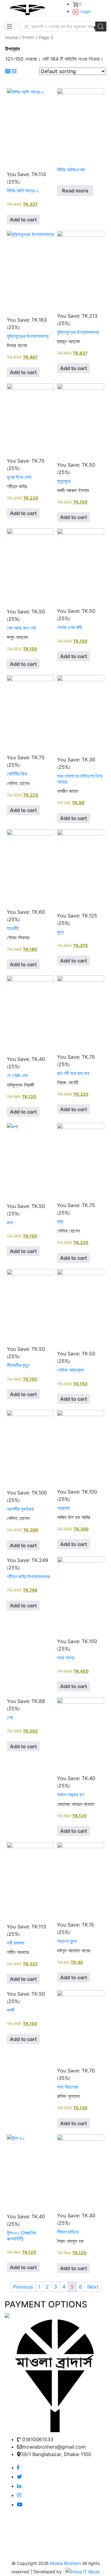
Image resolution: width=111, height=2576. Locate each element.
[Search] (101, 27)
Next (93, 2287)
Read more (75, 191)
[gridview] (8, 71)
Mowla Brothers (65, 2563)
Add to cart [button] (23, 220)
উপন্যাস (28, 38)
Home (12, 38)
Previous (23, 2287)
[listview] (14, 71)
